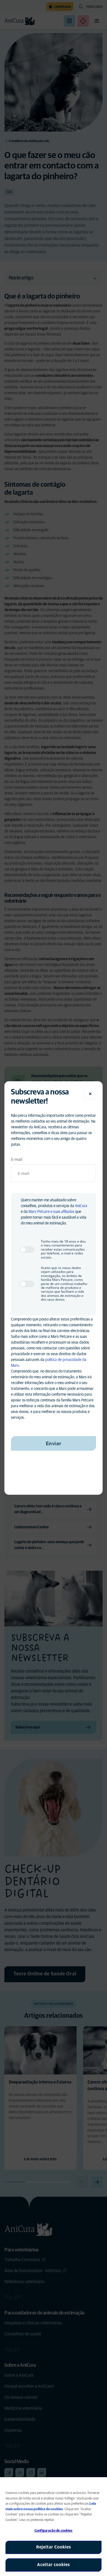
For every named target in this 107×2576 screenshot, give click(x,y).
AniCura (81, 1206)
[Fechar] (90, 1094)
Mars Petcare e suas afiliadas (51, 1212)
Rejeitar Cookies (54, 2547)
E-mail (17, 1159)
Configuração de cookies (54, 2531)
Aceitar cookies (54, 2565)
